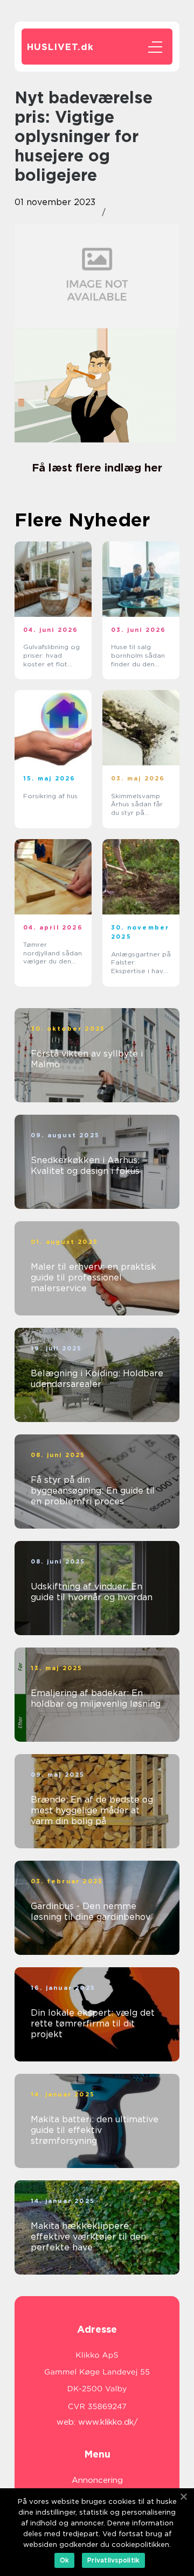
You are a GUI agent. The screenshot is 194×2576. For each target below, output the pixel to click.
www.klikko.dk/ (108, 2422)
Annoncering (97, 2480)
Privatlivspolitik (113, 2560)
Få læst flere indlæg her (97, 468)
